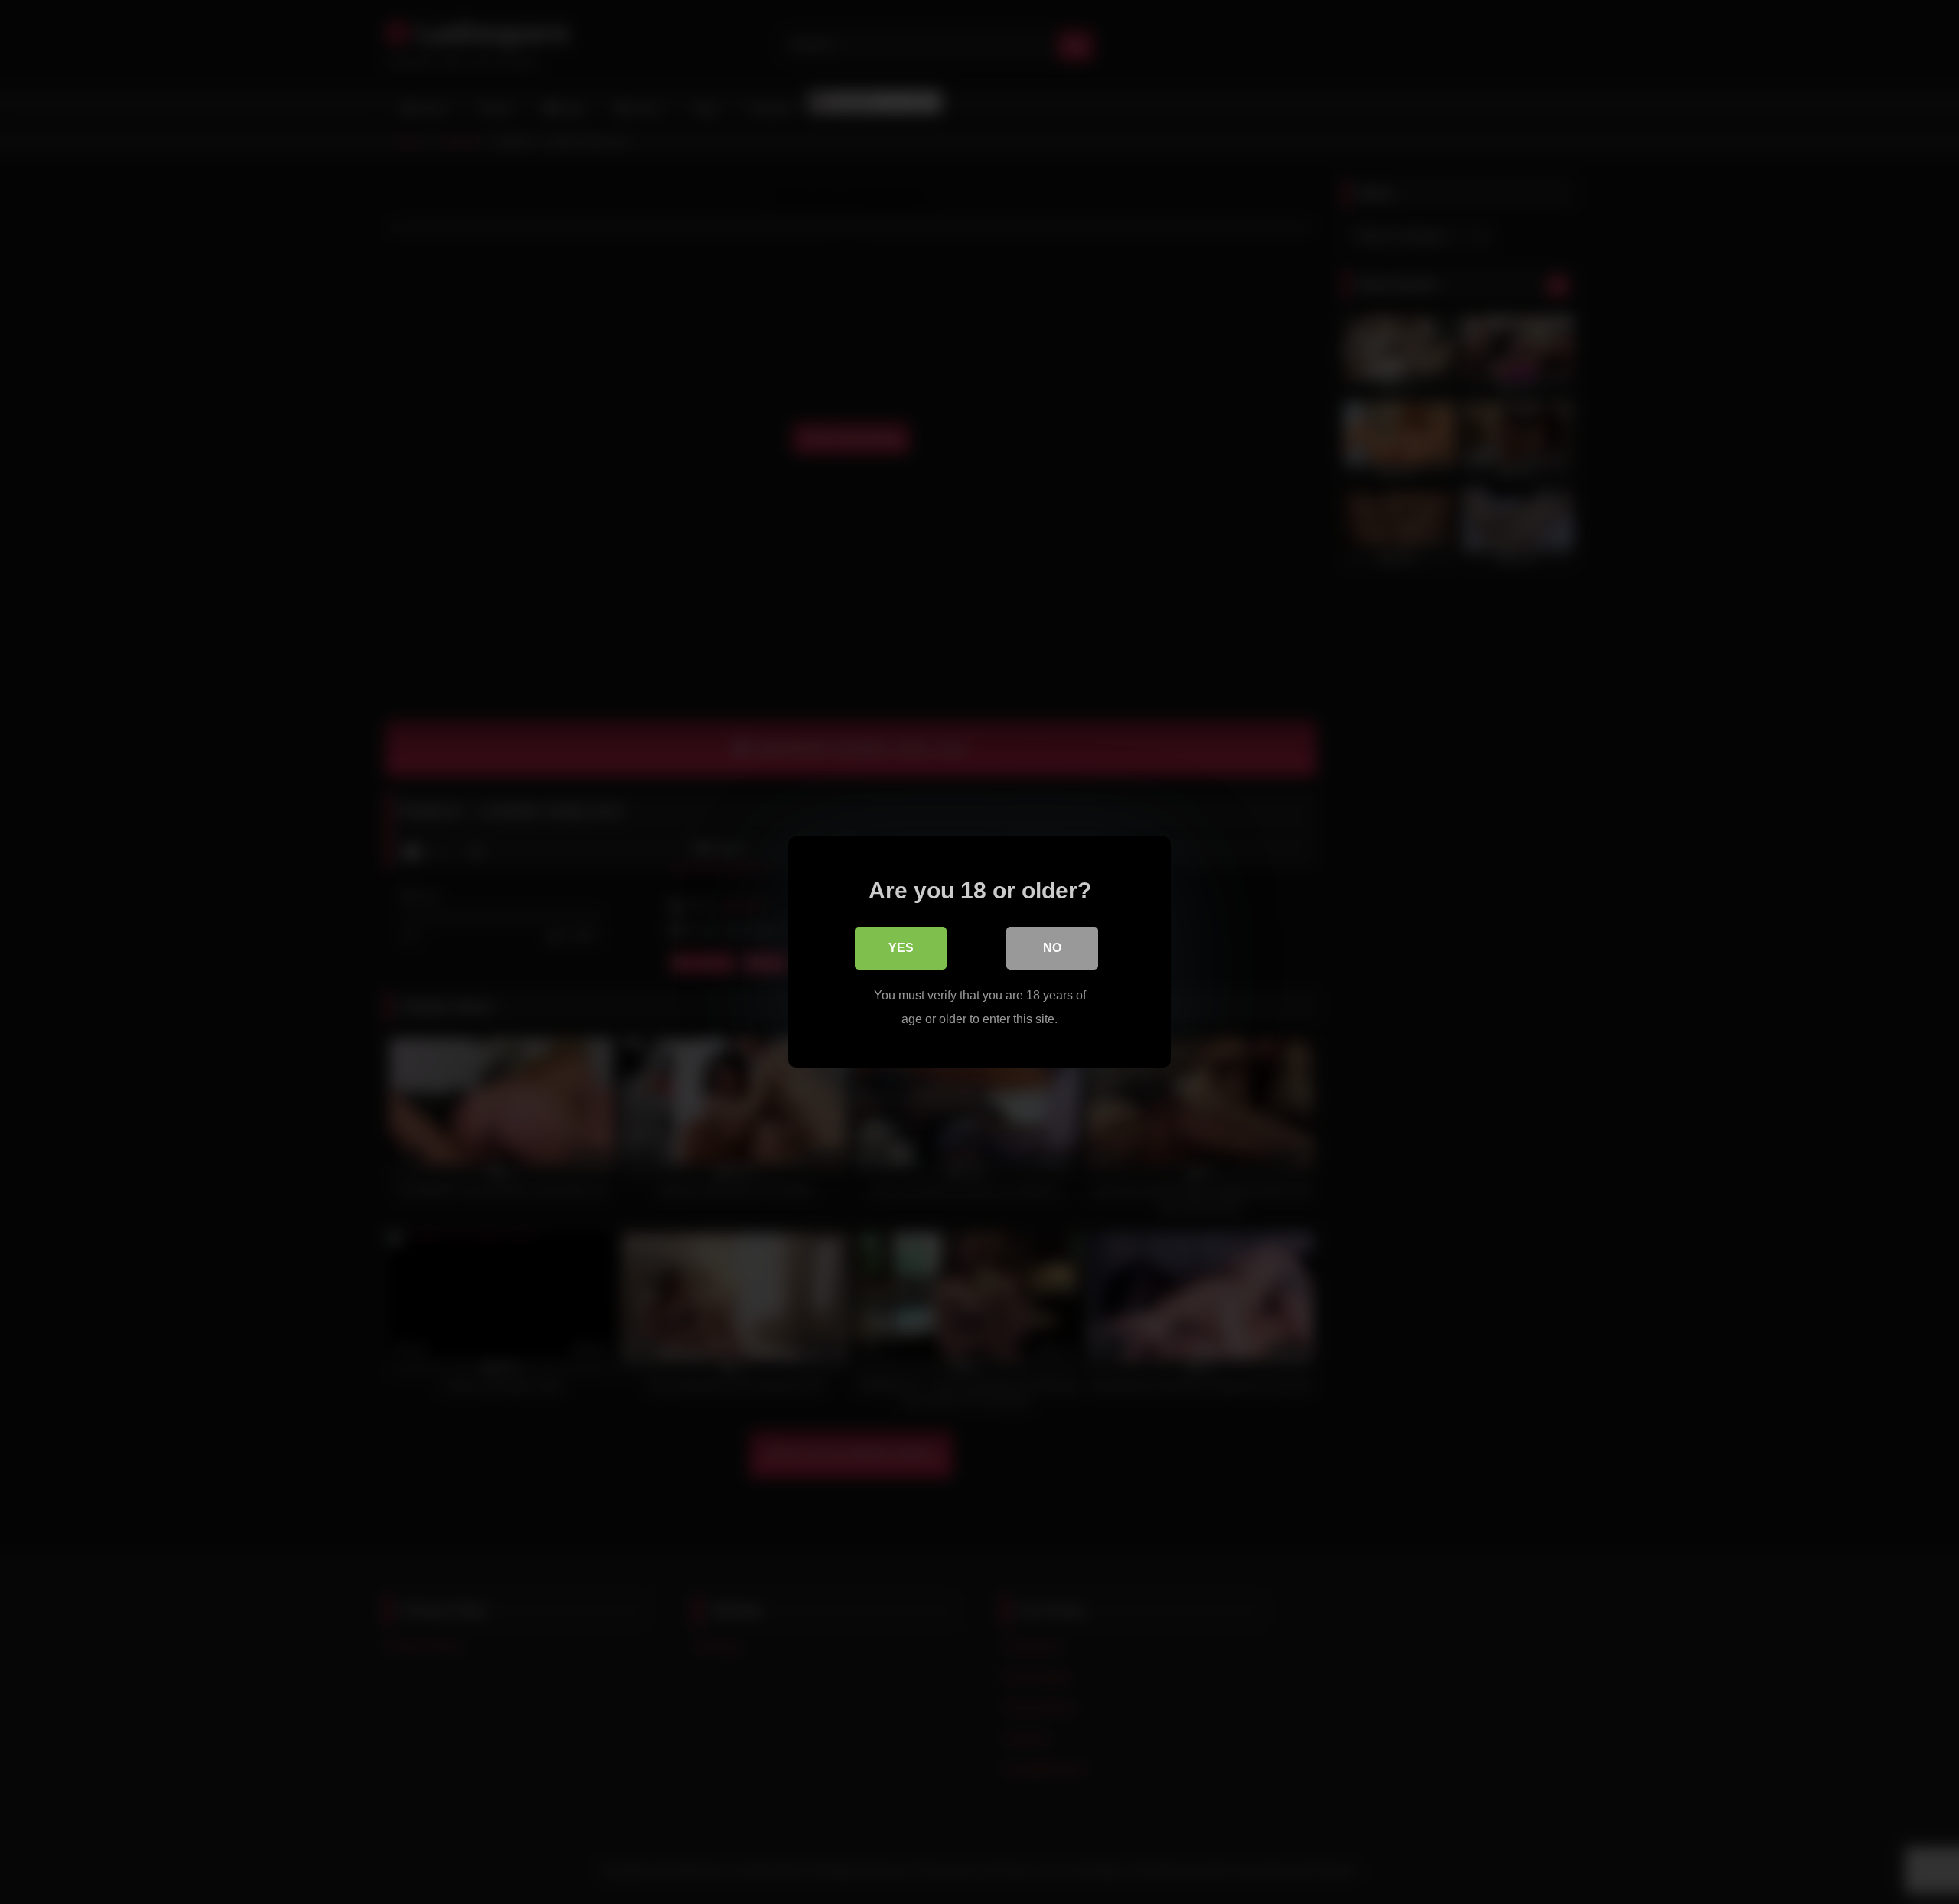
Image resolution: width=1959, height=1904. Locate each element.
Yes (901, 948)
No (1052, 948)
